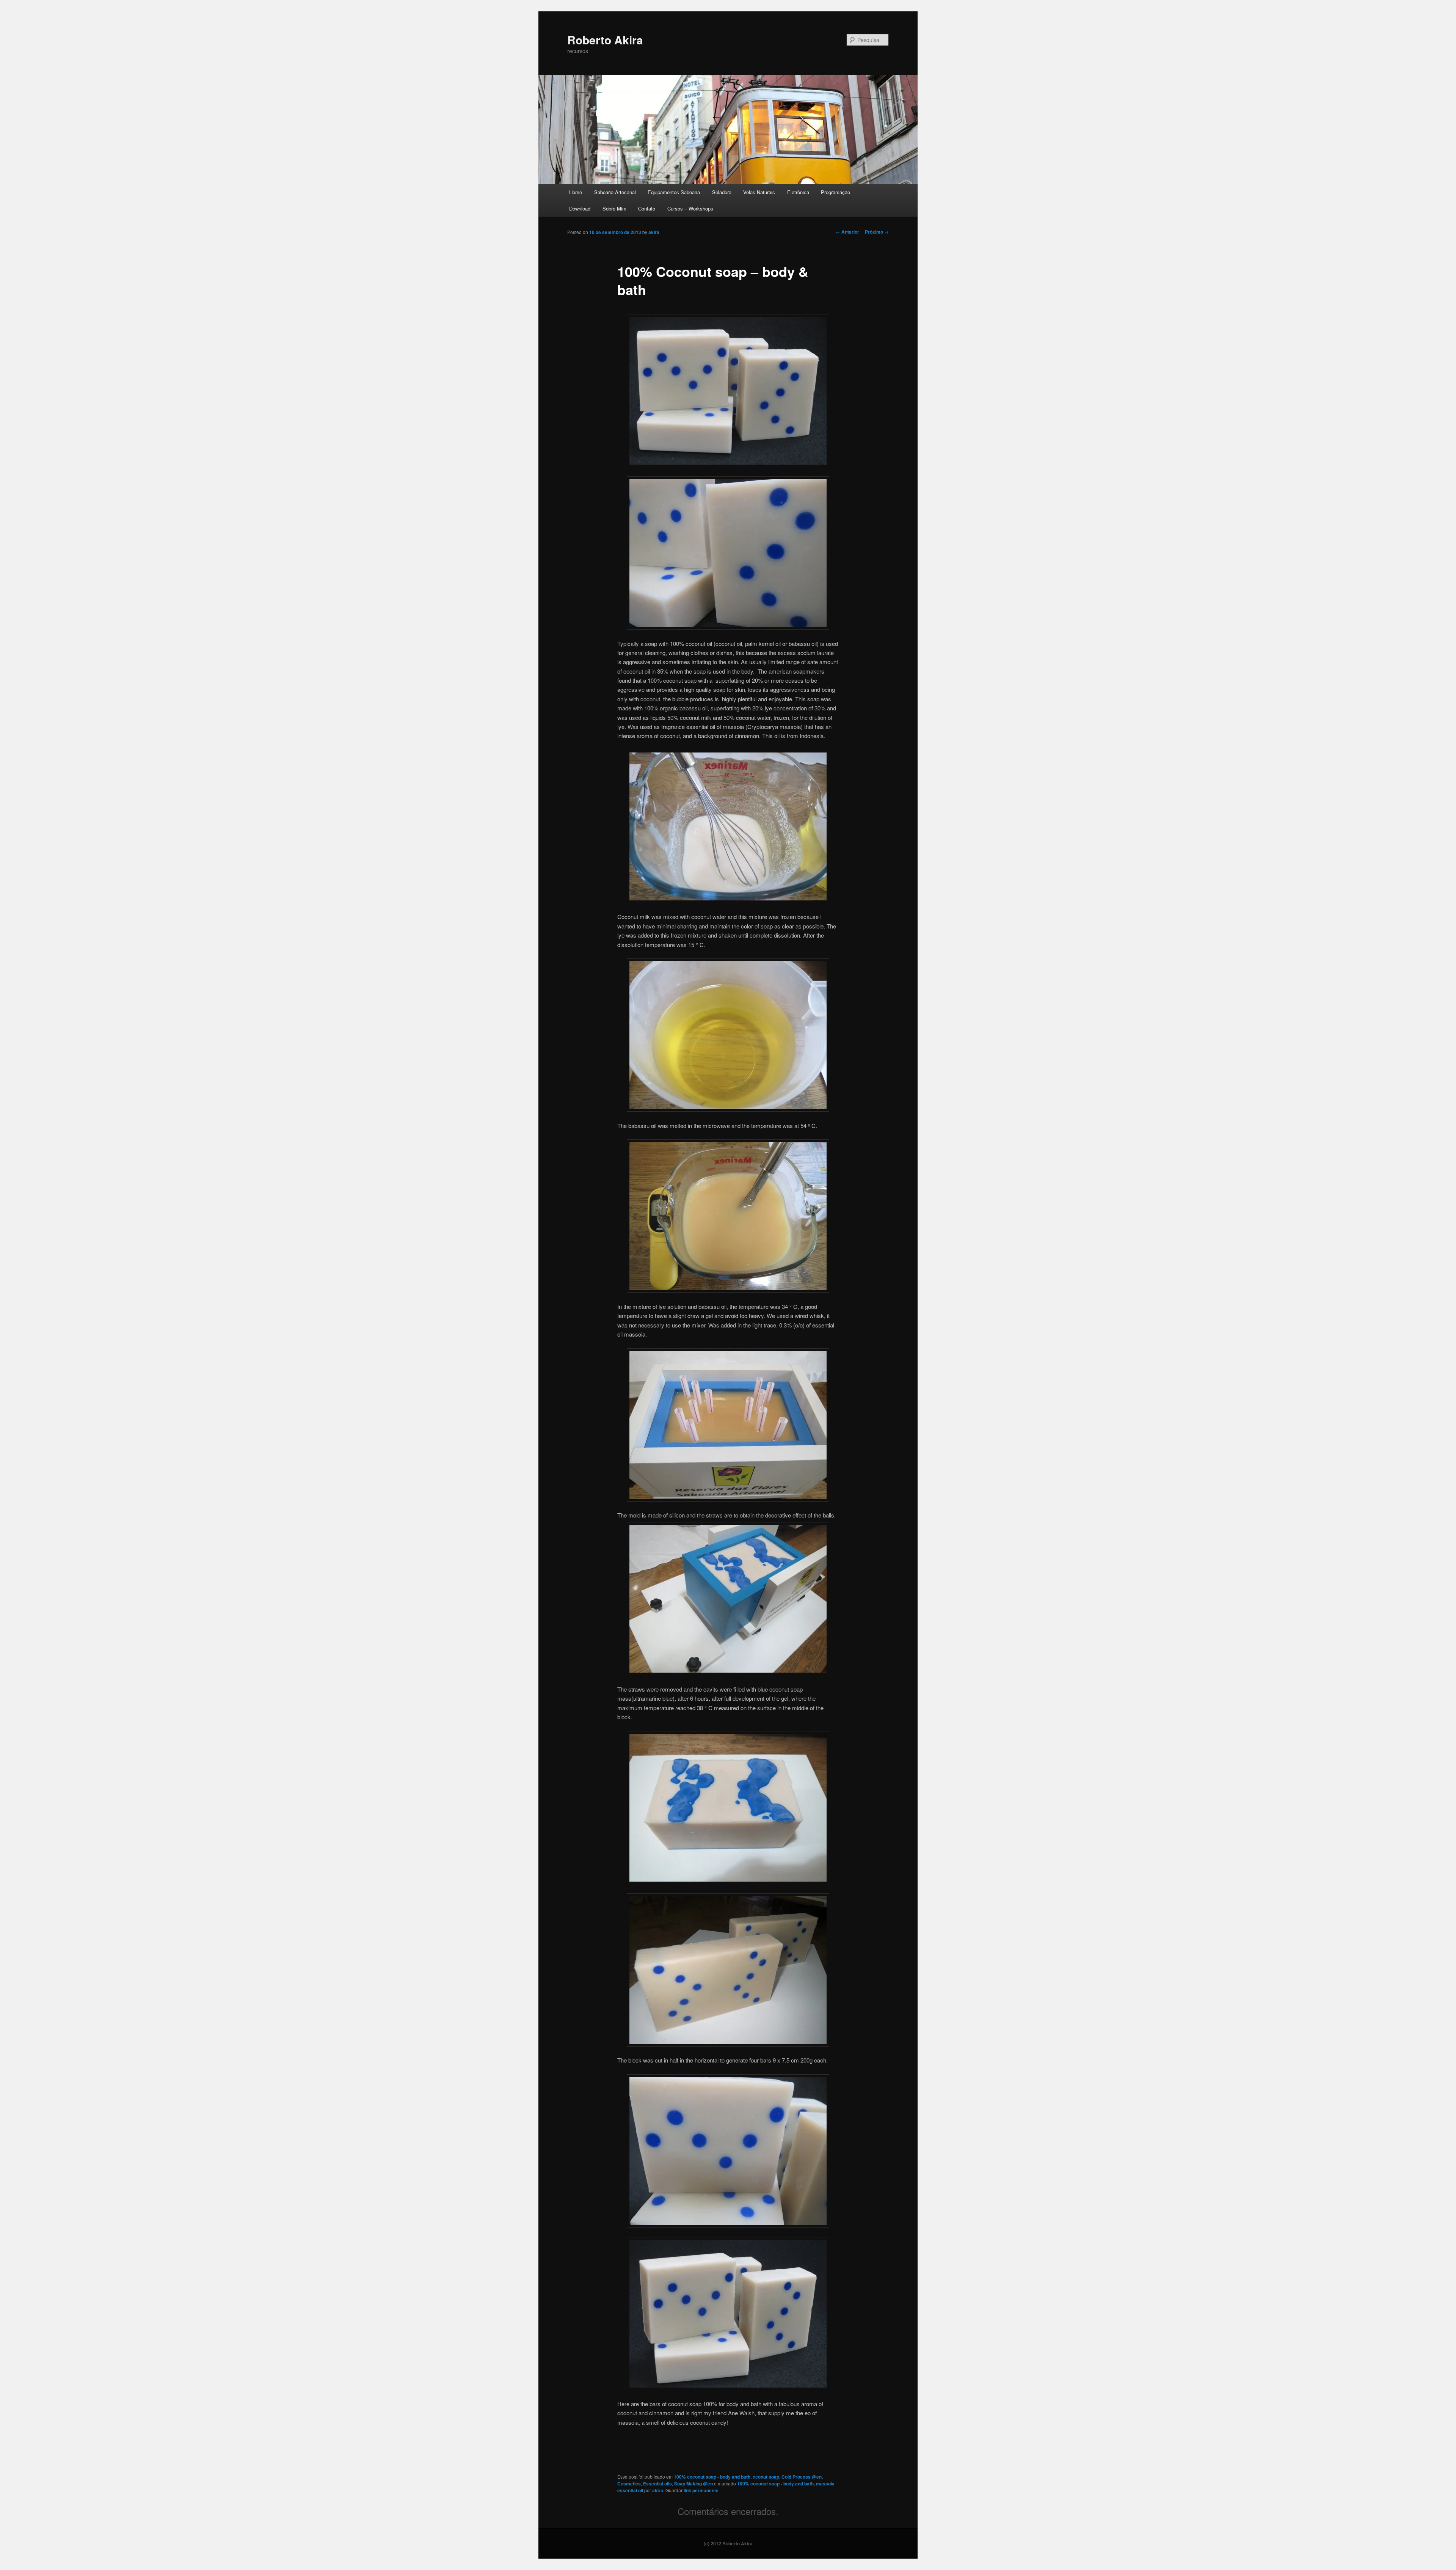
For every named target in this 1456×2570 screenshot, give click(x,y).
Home (576, 192)
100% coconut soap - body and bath (712, 2477)
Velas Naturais (759, 192)
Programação (835, 192)
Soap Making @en (693, 2484)
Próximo (877, 232)
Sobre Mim (614, 208)
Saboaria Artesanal (615, 192)
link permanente (701, 2490)
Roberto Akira (605, 40)
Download (580, 208)
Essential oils (657, 2484)
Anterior (847, 232)
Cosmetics (629, 2484)
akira (654, 232)
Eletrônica (798, 192)
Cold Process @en (802, 2477)
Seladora (722, 192)
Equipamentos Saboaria (674, 192)
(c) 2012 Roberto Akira (728, 2543)
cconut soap (766, 2477)
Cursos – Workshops (690, 208)
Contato (647, 208)
